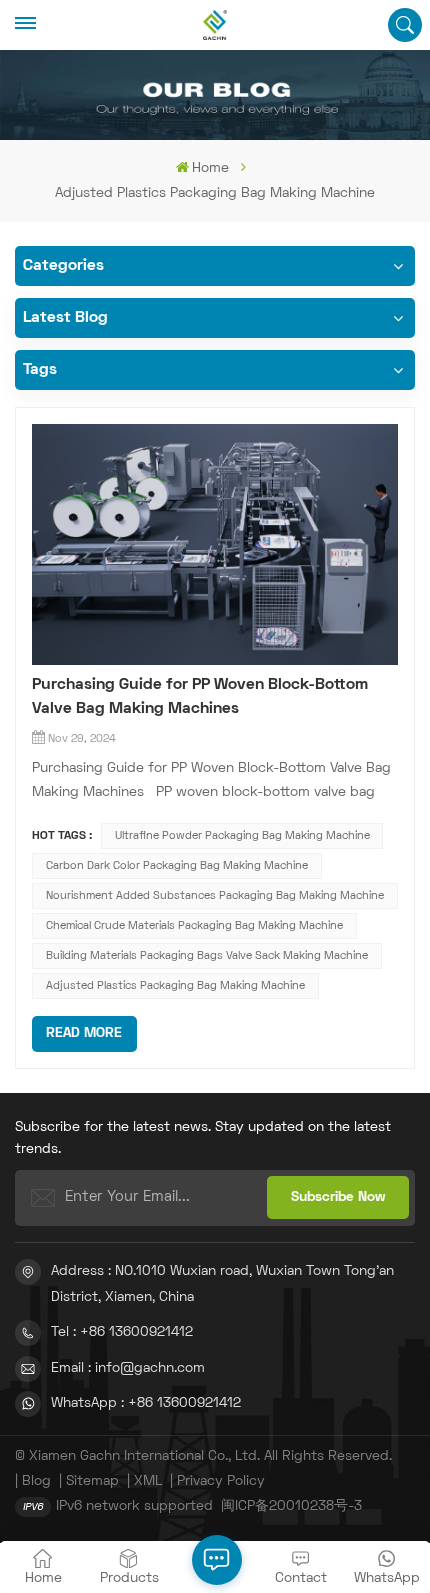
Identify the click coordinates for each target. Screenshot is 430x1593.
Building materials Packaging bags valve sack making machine (207, 956)
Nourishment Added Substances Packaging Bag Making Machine (215, 896)
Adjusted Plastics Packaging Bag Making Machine (175, 986)
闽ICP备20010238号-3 (291, 1506)
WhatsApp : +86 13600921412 (146, 1403)
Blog (36, 1481)
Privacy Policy (221, 1481)
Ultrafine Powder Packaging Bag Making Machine (242, 836)
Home (210, 168)
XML (148, 1481)
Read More (84, 1033)
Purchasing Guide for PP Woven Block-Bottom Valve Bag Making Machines (200, 697)
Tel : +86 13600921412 (122, 1332)
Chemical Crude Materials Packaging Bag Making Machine (194, 926)
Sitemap (92, 1481)
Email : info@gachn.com (128, 1368)
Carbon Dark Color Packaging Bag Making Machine (177, 866)
